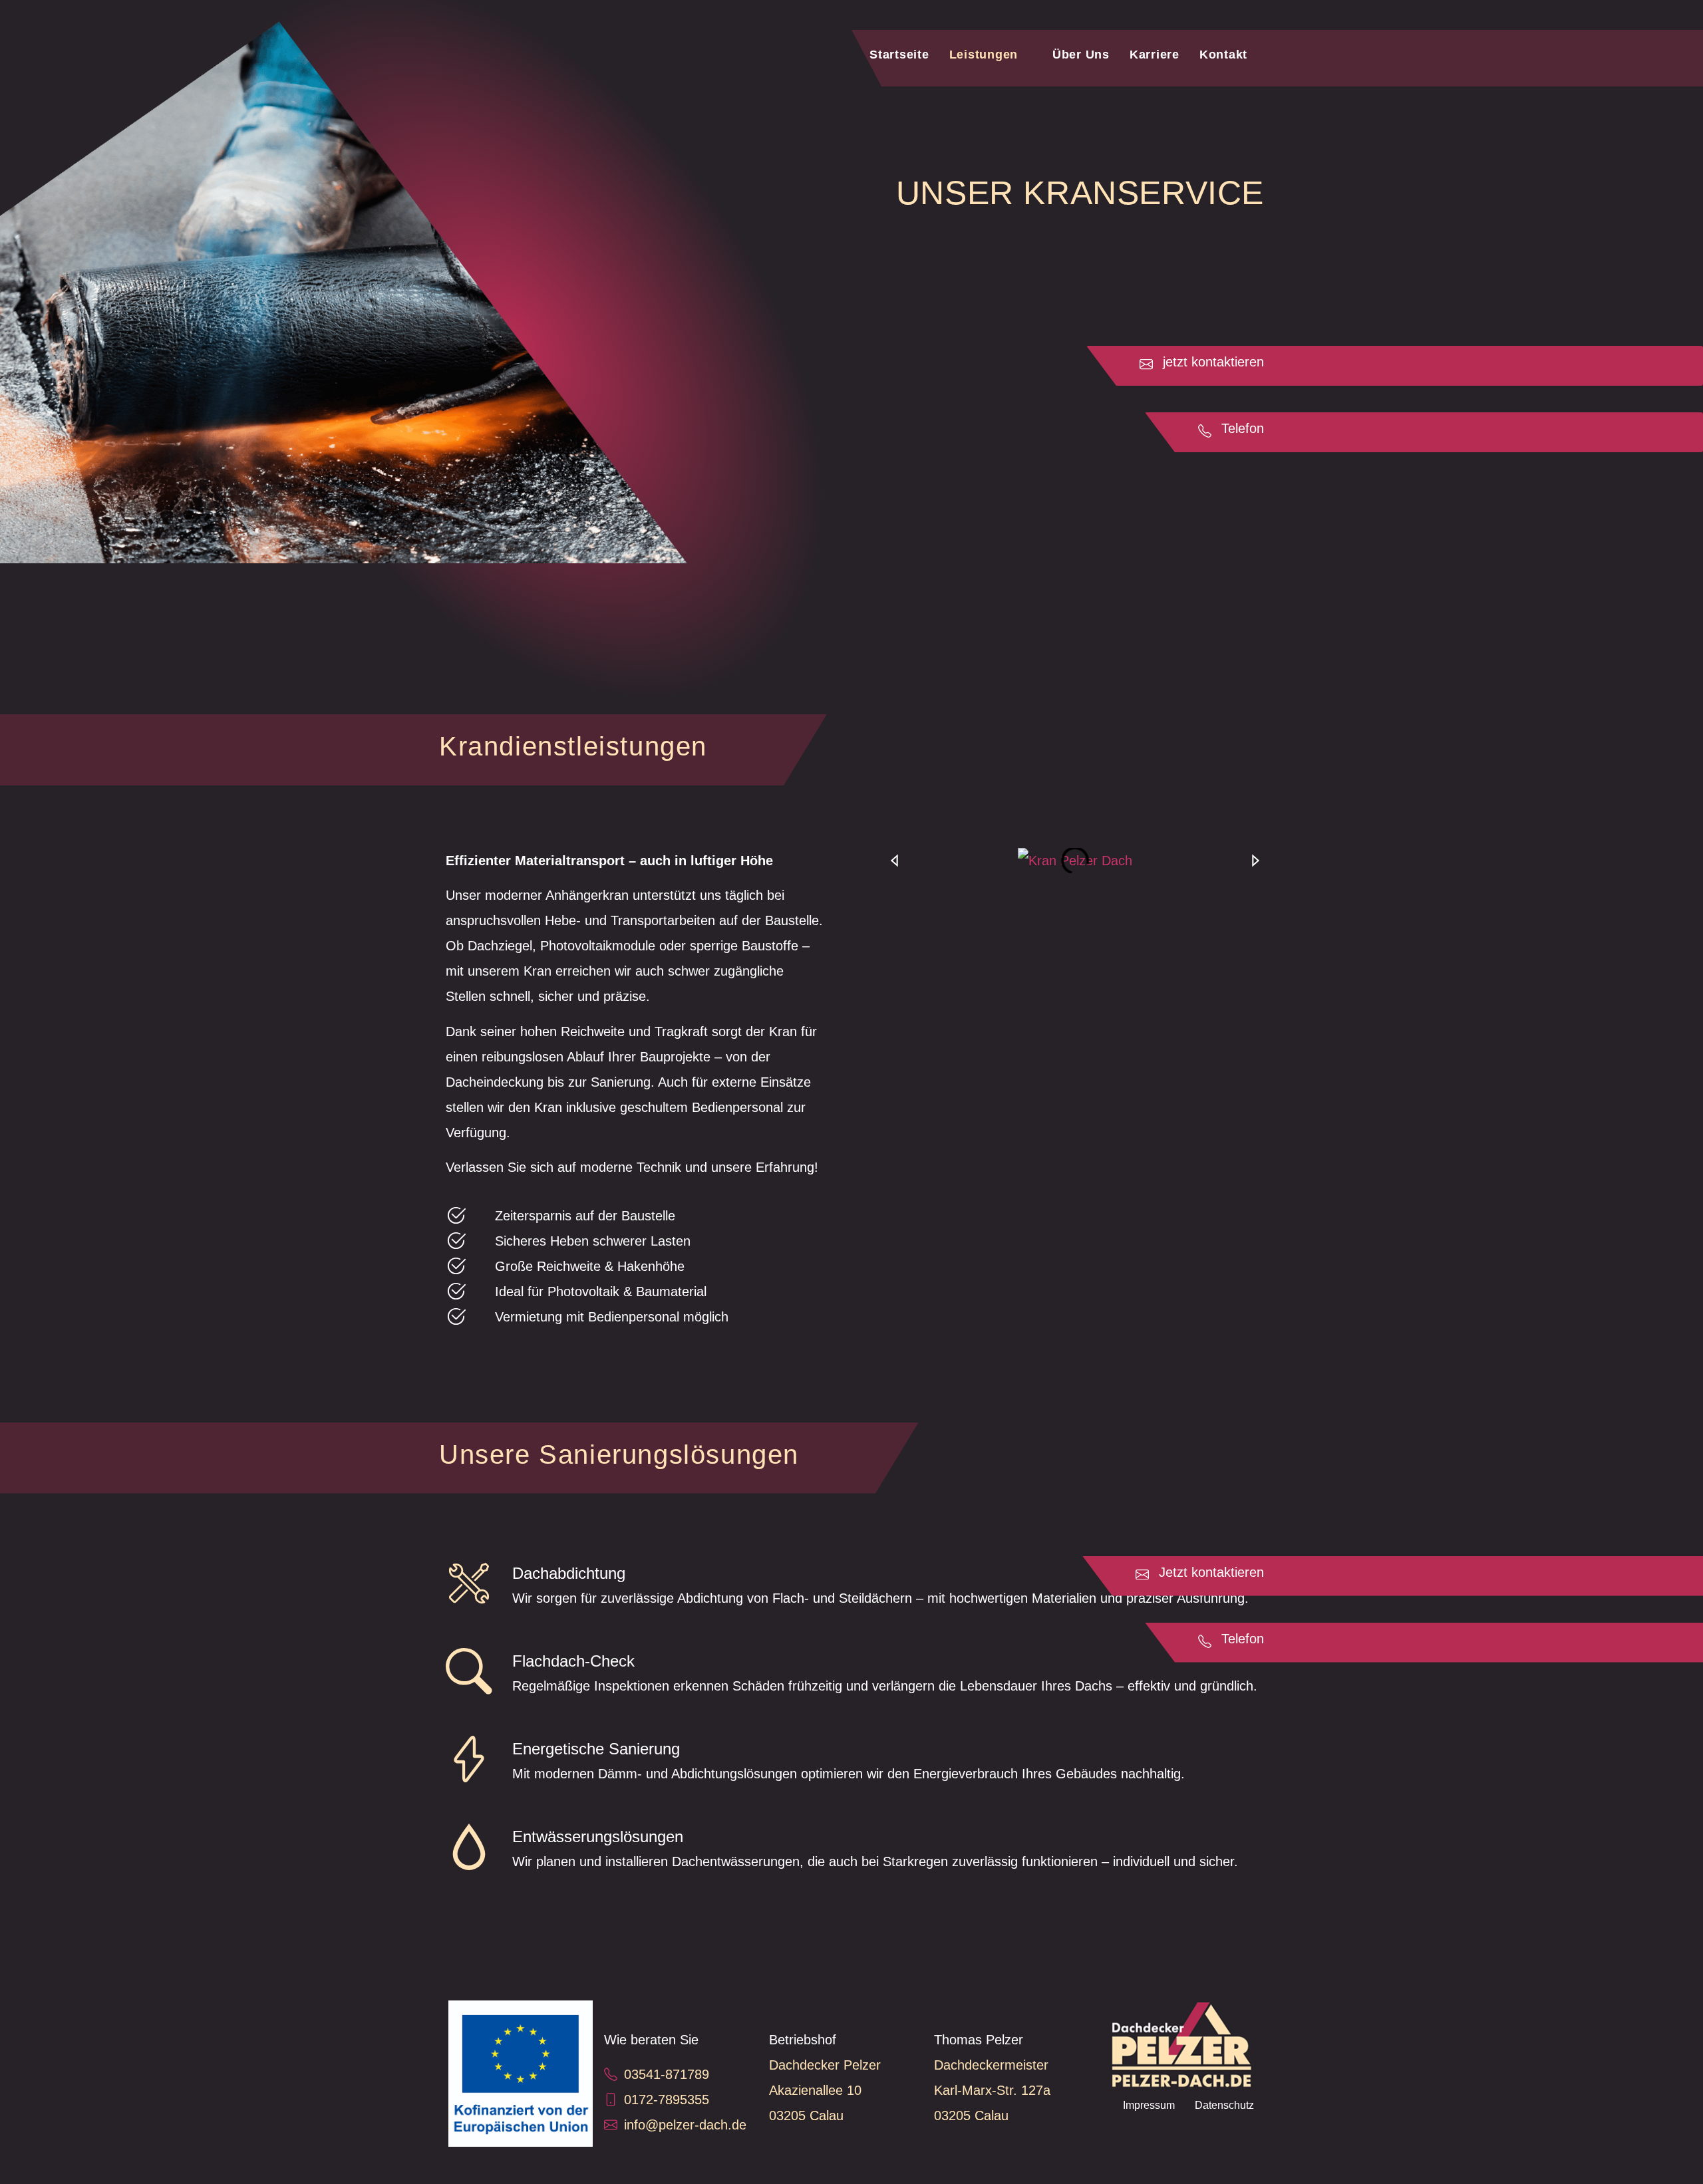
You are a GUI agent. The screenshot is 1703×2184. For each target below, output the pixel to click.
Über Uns (1081, 55)
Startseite (899, 55)
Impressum (1149, 2105)
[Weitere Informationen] (521, 2074)
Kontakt (1223, 55)
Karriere (1155, 55)
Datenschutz (1224, 2105)
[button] (894, 861)
